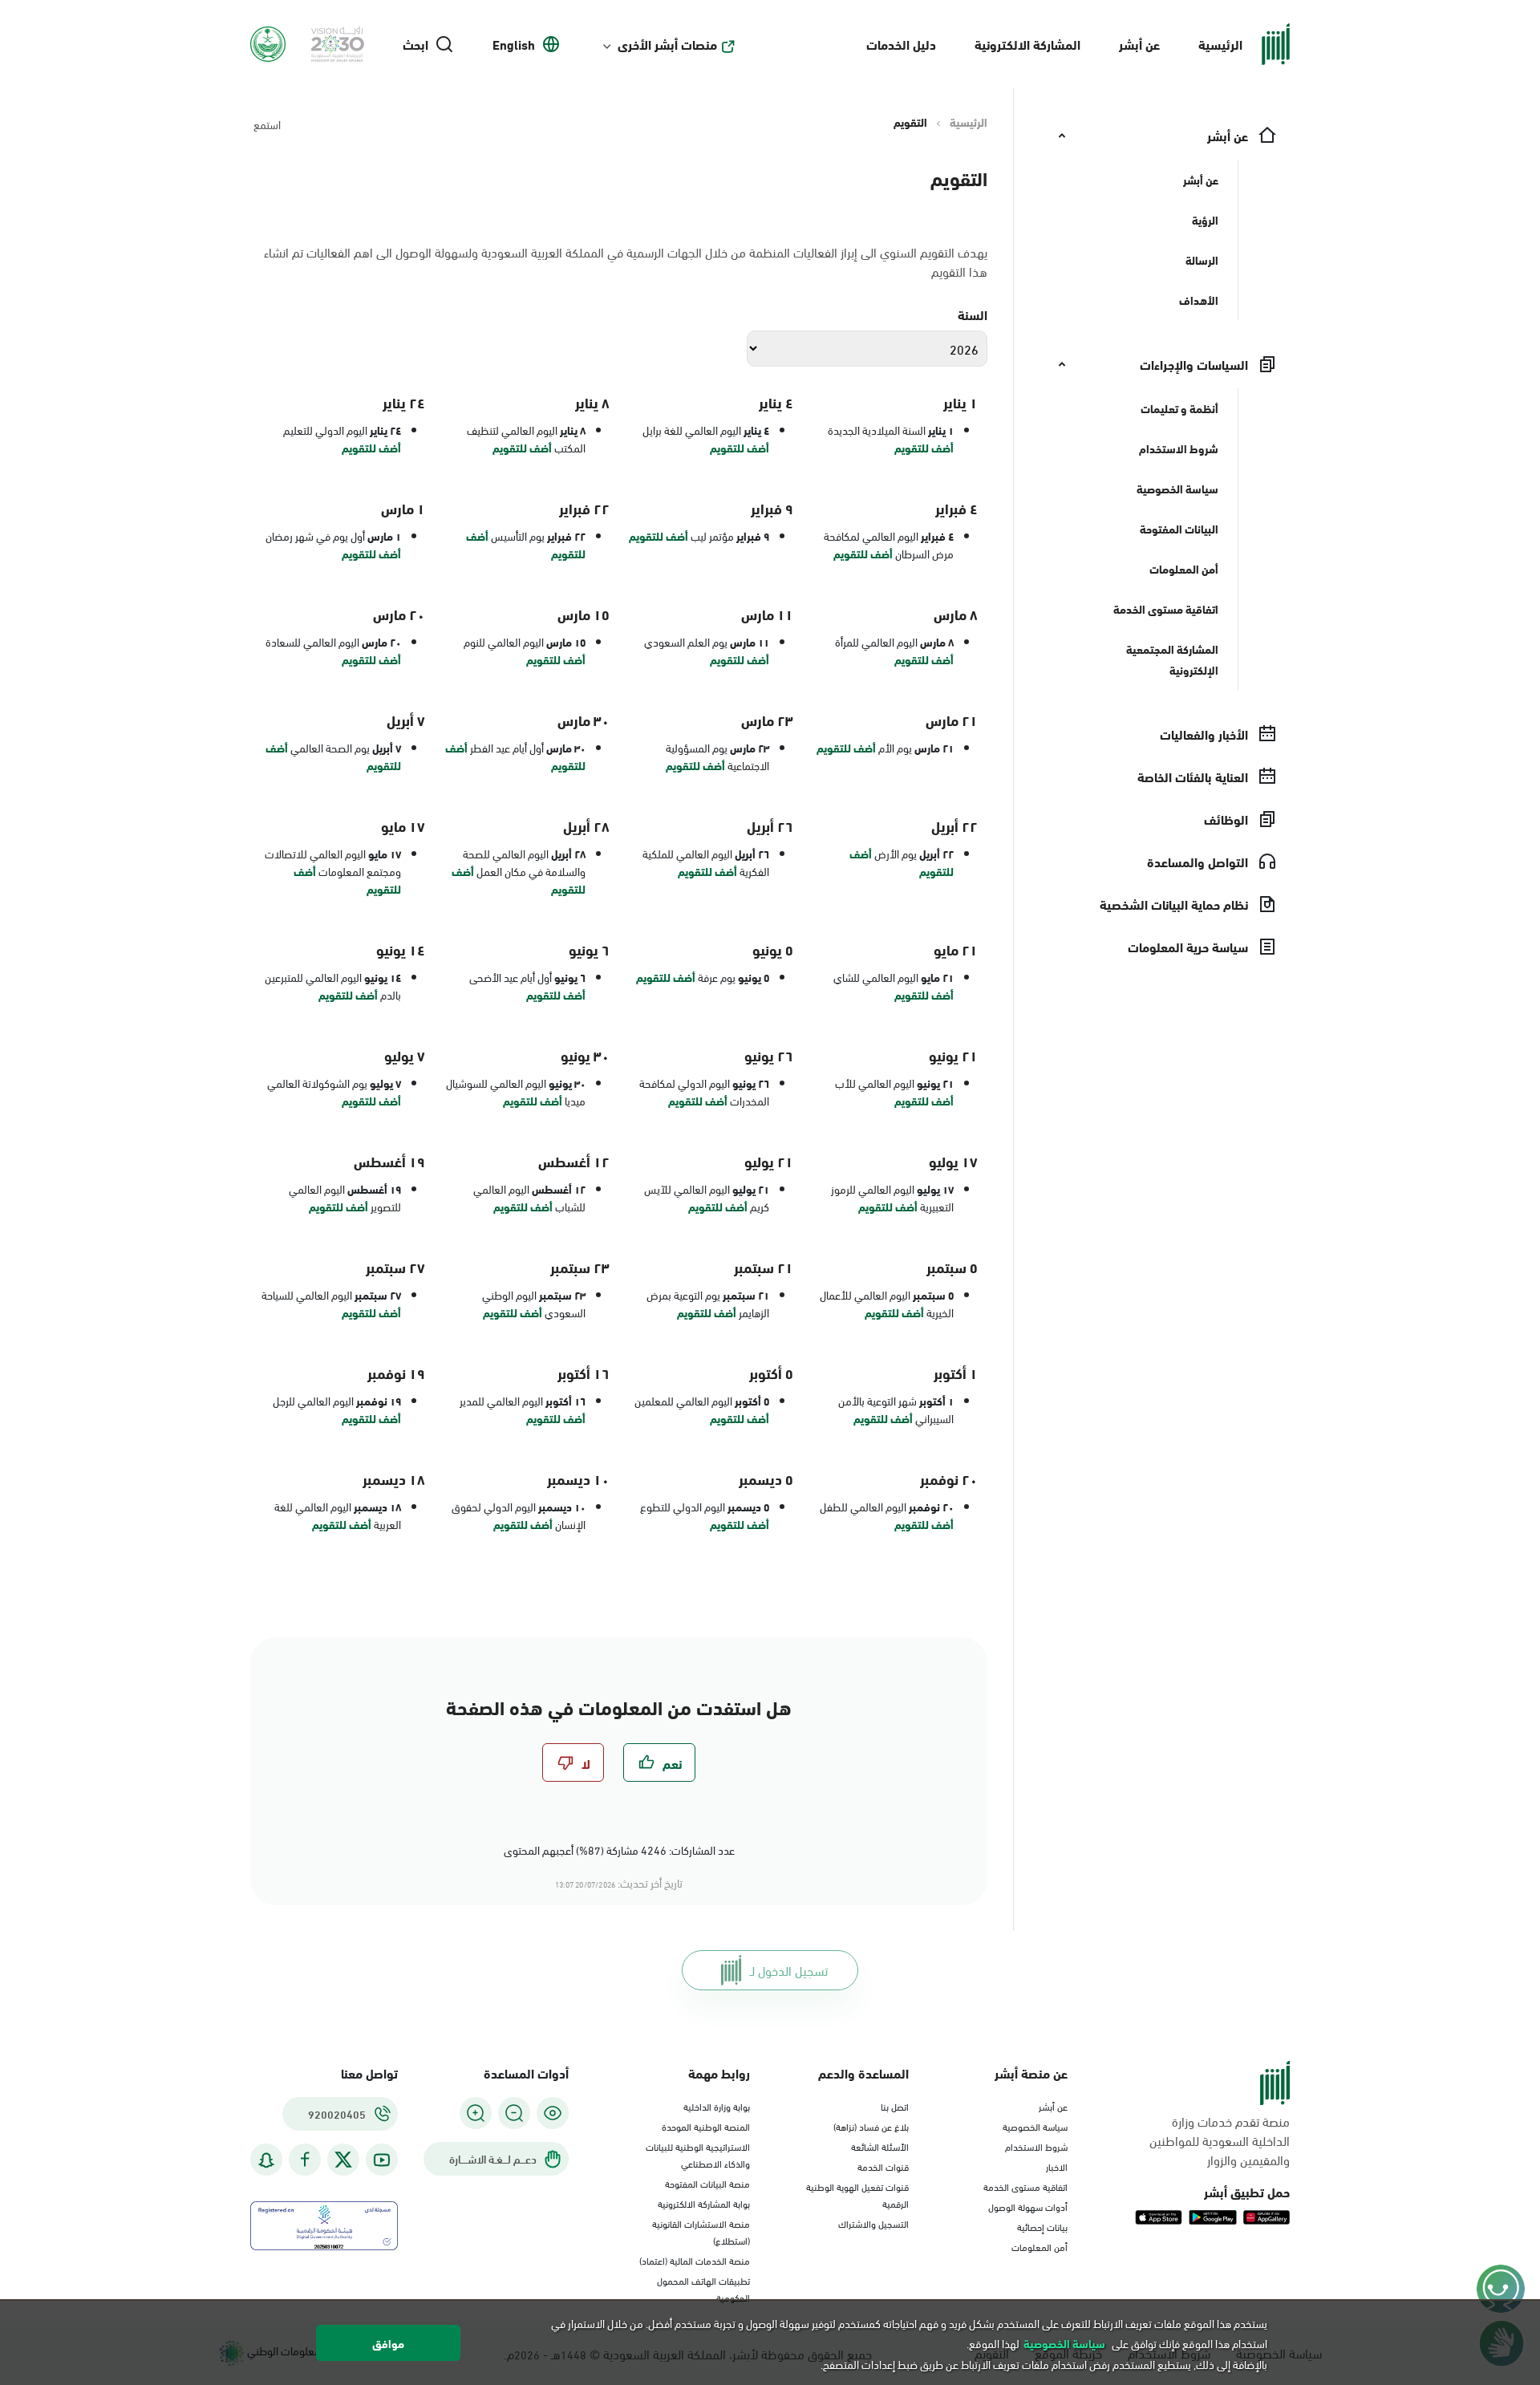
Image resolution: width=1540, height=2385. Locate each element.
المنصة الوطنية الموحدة (706, 2126)
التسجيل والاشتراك (873, 2223)
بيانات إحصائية (1042, 2226)
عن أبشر (1139, 44)
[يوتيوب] (382, 2160)
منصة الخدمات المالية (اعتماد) (695, 2260)
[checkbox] (659, 1762)
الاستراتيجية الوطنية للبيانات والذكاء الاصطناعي (698, 2154)
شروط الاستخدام (1036, 2146)
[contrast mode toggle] (553, 2113)
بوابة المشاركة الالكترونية (704, 2203)
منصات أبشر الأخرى (667, 44)
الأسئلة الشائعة (880, 2146)
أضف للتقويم (924, 448)
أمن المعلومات (1039, 2246)
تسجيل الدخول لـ (789, 1970)
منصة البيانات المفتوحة (707, 2183)
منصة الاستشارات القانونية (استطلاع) (701, 2231)
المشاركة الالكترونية (1027, 44)
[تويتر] (343, 2160)
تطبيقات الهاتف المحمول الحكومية (703, 2288)
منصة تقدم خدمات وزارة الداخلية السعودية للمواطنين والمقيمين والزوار (1220, 2140)
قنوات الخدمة (883, 2166)
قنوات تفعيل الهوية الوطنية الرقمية (857, 2194)
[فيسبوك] (305, 2160)
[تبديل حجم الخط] (514, 2113)
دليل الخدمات (901, 44)
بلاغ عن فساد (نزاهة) (871, 2126)
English (514, 44)
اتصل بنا (895, 2106)
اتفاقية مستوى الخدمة (1025, 2186)
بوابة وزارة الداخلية (717, 2106)
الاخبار (1057, 2166)
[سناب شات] (266, 2160)
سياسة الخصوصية (1035, 2126)
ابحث (415, 44)
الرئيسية (1220, 44)
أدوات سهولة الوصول (1028, 2206)
